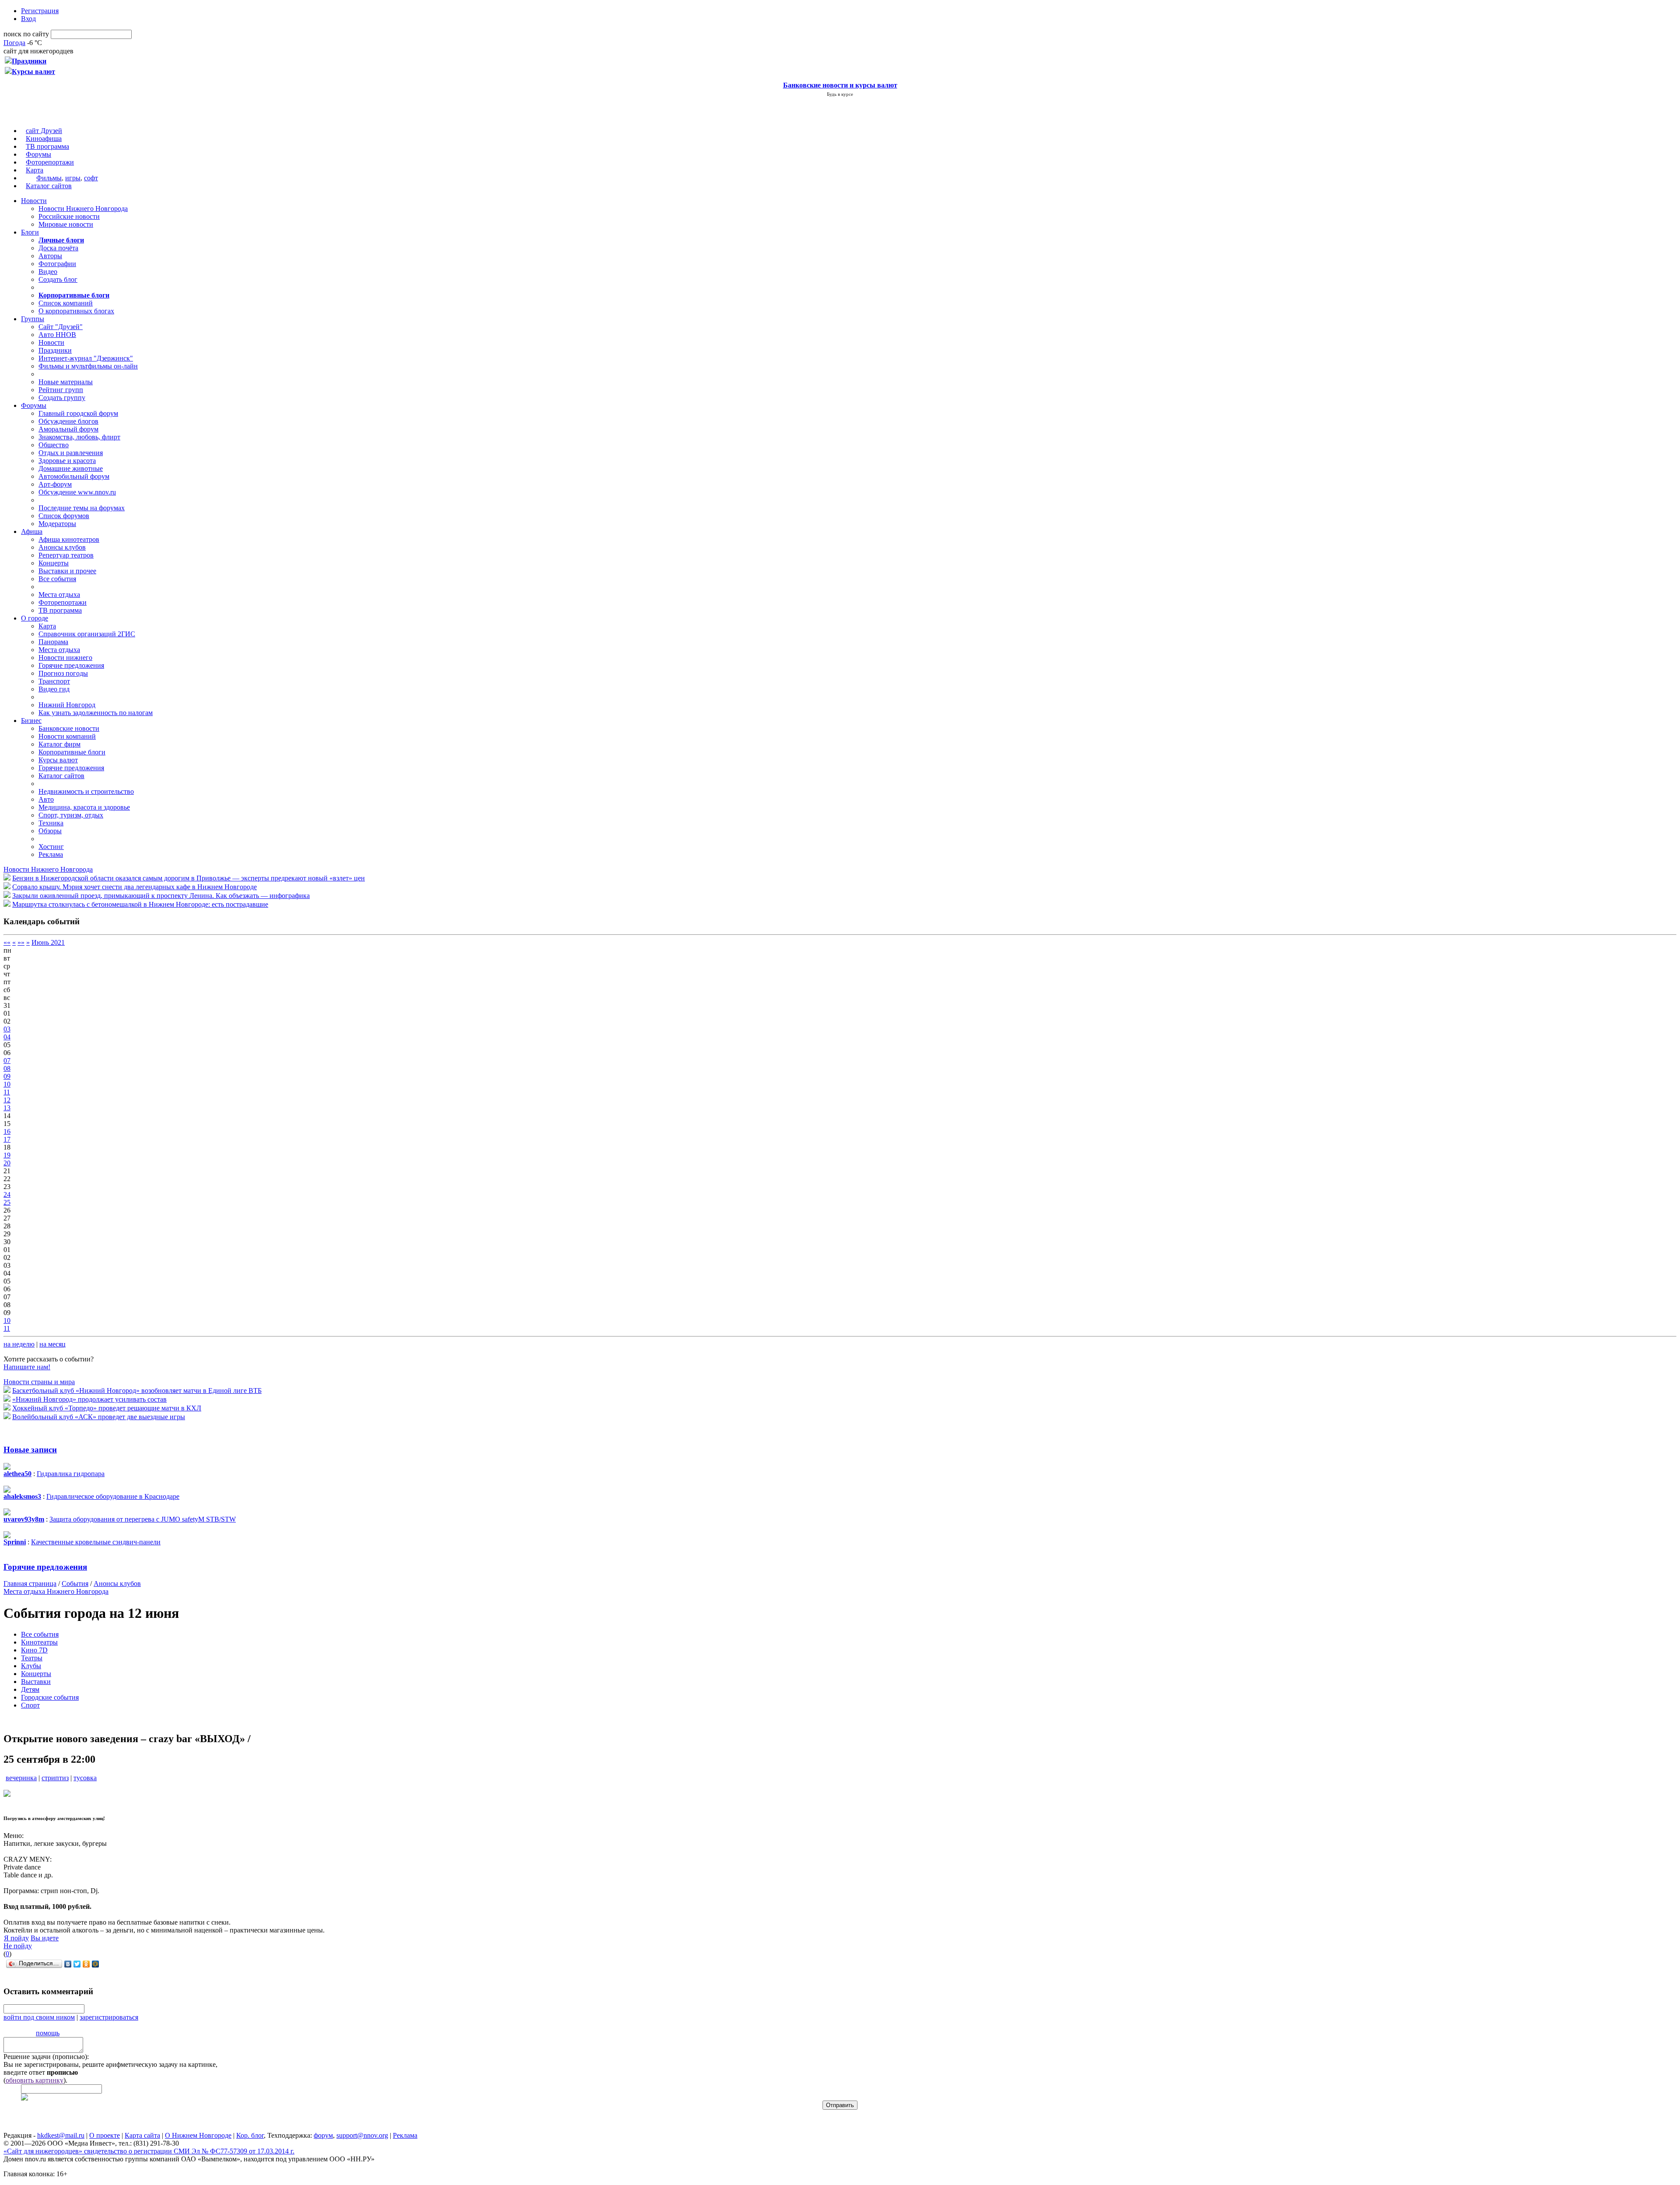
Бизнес (31, 721)
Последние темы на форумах (82, 508)
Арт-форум (55, 484)
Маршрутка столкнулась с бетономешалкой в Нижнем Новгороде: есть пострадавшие (140, 904)
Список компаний (66, 303)
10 (7, 1084)
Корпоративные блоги (72, 752)
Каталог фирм (59, 744)
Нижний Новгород (67, 705)
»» (21, 942)
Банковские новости (69, 728)
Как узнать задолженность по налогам (96, 713)
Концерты (54, 563)
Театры (32, 1658)
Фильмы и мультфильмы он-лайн (88, 366)
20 (7, 1163)
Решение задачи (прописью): (46, 2057)
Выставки (36, 1682)
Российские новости (69, 216)
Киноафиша (44, 139)
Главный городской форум (78, 413)
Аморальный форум (68, 429)
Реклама (51, 854)
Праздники (55, 350)
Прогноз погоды (63, 673)
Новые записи (30, 1450)
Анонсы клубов (62, 547)
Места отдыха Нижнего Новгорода (56, 1591)
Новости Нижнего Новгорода (83, 209)
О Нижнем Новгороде (198, 2135)
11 (7, 1092)
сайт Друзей (44, 131)
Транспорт (54, 681)
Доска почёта (58, 248)
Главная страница (30, 1584)
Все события (57, 579)
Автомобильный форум (74, 476)
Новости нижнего (65, 658)
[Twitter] (77, 1964)
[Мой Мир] (96, 1964)
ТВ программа (47, 146)
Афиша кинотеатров (69, 539)
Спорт (30, 1705)
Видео (48, 272)
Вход (28, 19)
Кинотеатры (39, 1642)
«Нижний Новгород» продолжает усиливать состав (89, 1399)
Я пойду (16, 1938)
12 (7, 1100)
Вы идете (45, 1938)
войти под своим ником (39, 2017)
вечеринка (21, 1778)
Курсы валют (58, 760)
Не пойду (18, 1946)
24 (7, 1194)
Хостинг (51, 847)
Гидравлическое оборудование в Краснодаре (113, 1496)
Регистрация (40, 11)
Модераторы (57, 524)
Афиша (32, 531)
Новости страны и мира (39, 1382)
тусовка (85, 1778)
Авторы (50, 256)
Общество (54, 445)
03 (7, 1029)
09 (7, 1076)
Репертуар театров (66, 555)
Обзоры (50, 831)
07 (7, 1061)
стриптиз (55, 1778)
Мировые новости (66, 224)
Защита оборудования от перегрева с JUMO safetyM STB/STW (143, 1519)
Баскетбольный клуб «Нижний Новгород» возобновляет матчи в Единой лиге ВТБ (137, 1391)
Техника (51, 823)
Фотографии (57, 264)
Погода (14, 43)
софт (91, 178)
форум (323, 2135)
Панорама (53, 642)
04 (7, 1037)
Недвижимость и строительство (86, 791)
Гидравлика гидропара (71, 1474)
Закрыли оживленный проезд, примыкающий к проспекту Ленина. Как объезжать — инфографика (161, 896)
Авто (46, 799)
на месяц (52, 1344)
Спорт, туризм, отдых (71, 815)
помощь (48, 2033)
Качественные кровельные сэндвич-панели (96, 1542)
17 (7, 1139)
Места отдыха (59, 594)
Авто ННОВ (57, 335)
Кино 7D (34, 1650)
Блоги (30, 232)
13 (7, 1108)
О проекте (105, 2135)
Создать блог (58, 279)
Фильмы (49, 178)
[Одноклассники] (86, 1964)
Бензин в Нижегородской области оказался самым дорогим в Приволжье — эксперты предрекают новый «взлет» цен (189, 878)
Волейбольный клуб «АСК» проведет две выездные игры (99, 1417)
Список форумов (64, 516)
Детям (30, 1689)
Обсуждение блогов (68, 421)
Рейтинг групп (61, 390)
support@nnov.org (362, 2135)
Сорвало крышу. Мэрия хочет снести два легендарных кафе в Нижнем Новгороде (135, 887)
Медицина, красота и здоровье (84, 807)
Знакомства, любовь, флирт (79, 437)
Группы (33, 319)
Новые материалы (66, 382)
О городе (35, 618)
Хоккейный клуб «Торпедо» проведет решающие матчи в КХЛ (107, 1408)
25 (7, 1202)
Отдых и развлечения (71, 453)
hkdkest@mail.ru (61, 2135)
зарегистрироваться (109, 2017)
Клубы (31, 1666)
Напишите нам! (27, 1367)
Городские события (50, 1697)
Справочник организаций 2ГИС (87, 634)
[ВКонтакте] (68, 1964)
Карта (35, 170)
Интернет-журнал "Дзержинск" (86, 358)
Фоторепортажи (50, 162)
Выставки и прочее (67, 571)
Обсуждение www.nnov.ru (77, 492)
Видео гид (54, 689)
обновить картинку (35, 2080)
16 (7, 1131)
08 (7, 1068)
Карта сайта (142, 2135)
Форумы (38, 154)
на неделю (19, 1344)
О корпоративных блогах (76, 311)
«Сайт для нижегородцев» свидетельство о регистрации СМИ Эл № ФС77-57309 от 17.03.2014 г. (149, 2151)
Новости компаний (67, 736)
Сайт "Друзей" (61, 327)
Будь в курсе (840, 94)
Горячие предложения (71, 665)
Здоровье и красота (67, 461)
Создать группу (62, 398)
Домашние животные (71, 468)
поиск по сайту (26, 34)
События (75, 1584)
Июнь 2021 (48, 942)
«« (7, 942)
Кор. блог (250, 2135)
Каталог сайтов (49, 186)
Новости (34, 201)
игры (73, 178)
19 (7, 1155)
